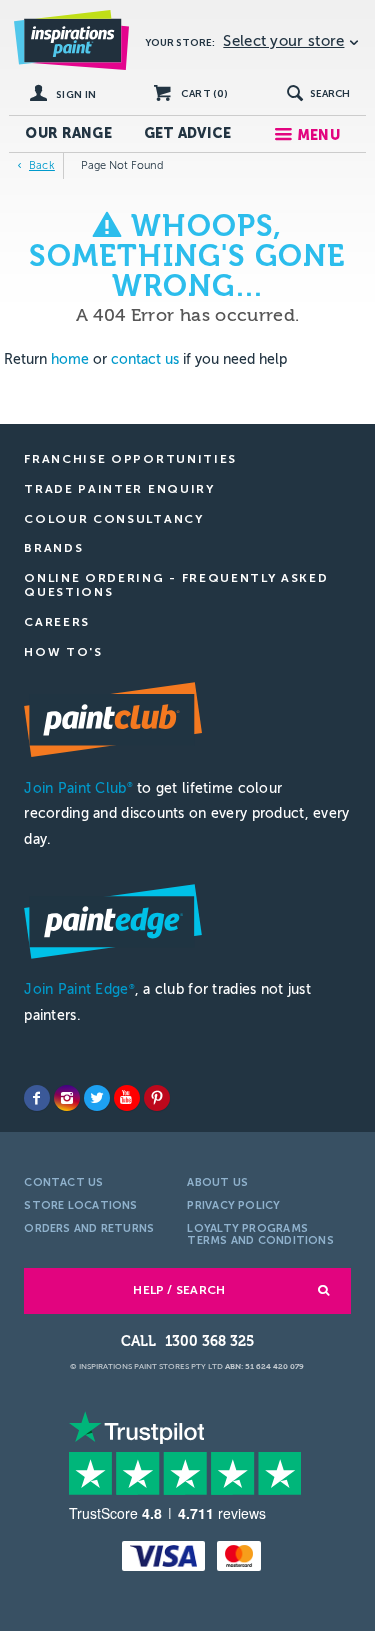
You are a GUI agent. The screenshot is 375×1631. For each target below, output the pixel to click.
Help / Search (179, 1290)
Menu (318, 135)
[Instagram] (67, 1098)
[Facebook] (37, 1098)
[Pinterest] (157, 1098)
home (70, 359)
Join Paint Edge (79, 989)
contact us (145, 359)
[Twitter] (97, 1098)
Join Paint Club (78, 788)
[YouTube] (127, 1098)
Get (188, 133)
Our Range (68, 133)
